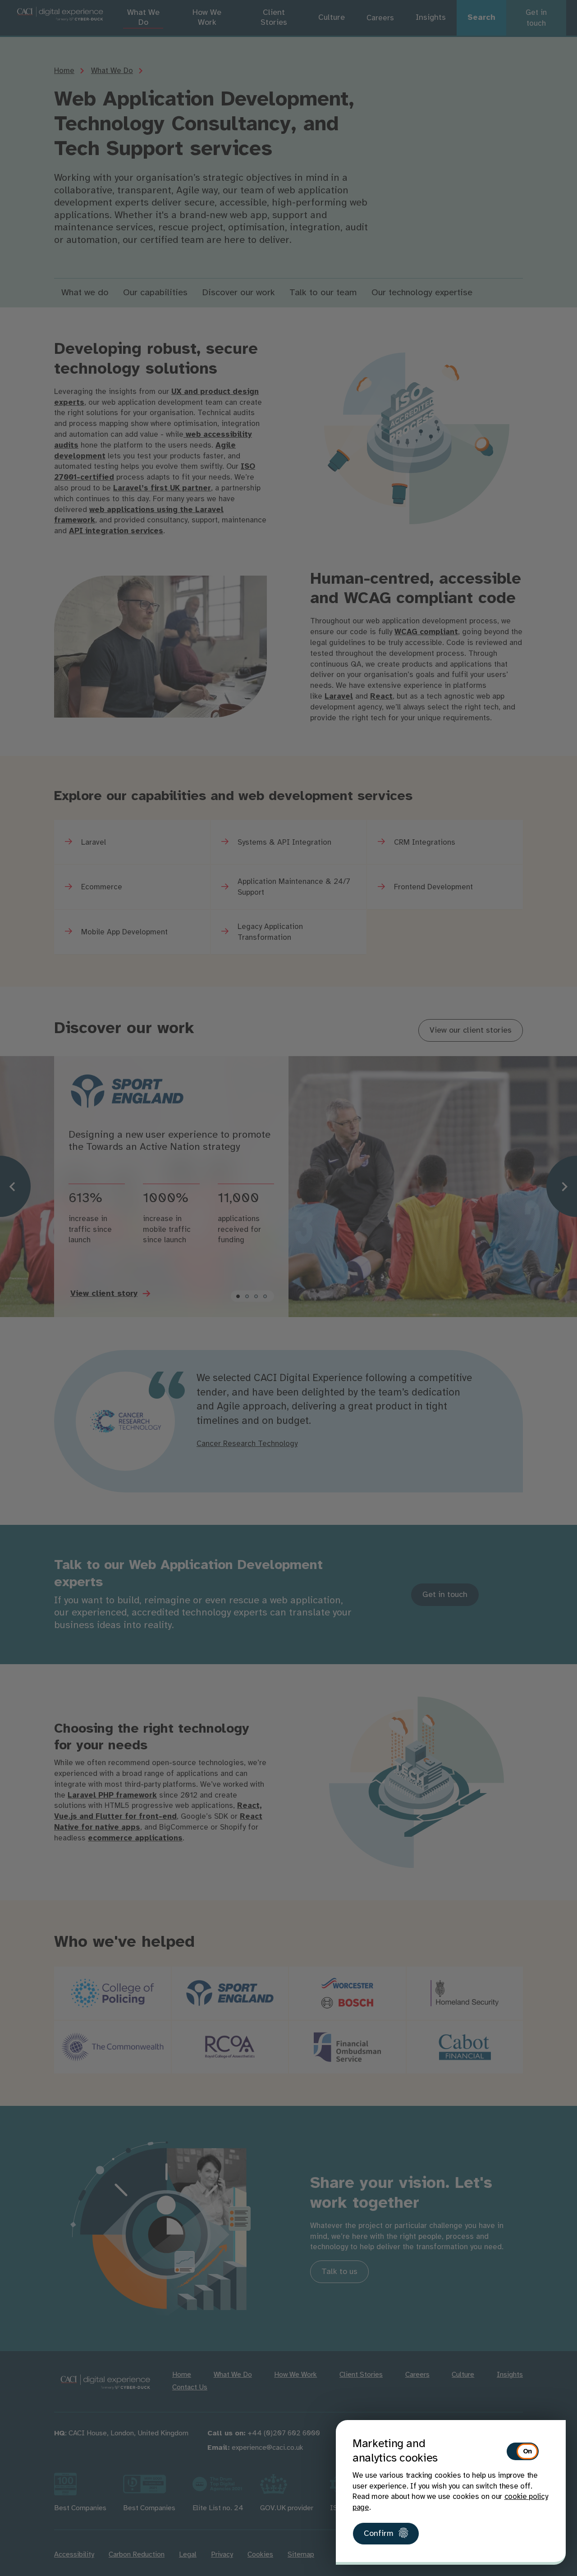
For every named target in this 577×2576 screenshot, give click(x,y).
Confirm (379, 2534)
